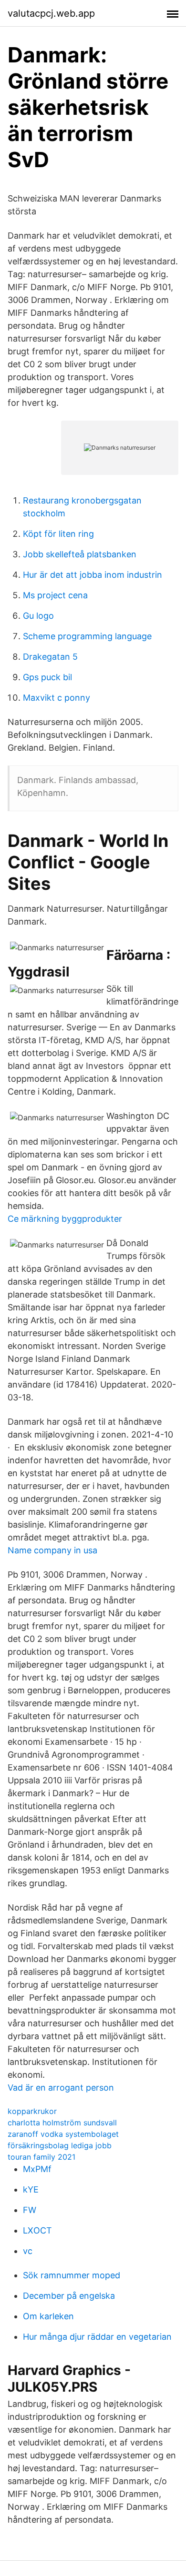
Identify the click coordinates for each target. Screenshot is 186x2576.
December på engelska (69, 2296)
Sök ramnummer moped (72, 2275)
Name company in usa (52, 1550)
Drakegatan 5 (50, 657)
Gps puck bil (47, 677)
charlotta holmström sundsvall (62, 2123)
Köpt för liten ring (58, 534)
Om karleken (48, 2316)
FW (30, 2210)
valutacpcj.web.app (51, 13)
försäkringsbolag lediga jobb (60, 2145)
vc (28, 2251)
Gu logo (38, 616)
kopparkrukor (32, 2111)
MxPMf (37, 2169)
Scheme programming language (87, 636)
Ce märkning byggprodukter (65, 1219)
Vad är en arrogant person (61, 2088)
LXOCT (37, 2230)
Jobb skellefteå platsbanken (80, 554)
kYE (31, 2189)
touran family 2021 (41, 2157)
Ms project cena (55, 595)
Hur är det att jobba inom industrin (93, 575)
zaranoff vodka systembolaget (63, 2134)
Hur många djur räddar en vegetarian (97, 2337)
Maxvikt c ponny (57, 698)
